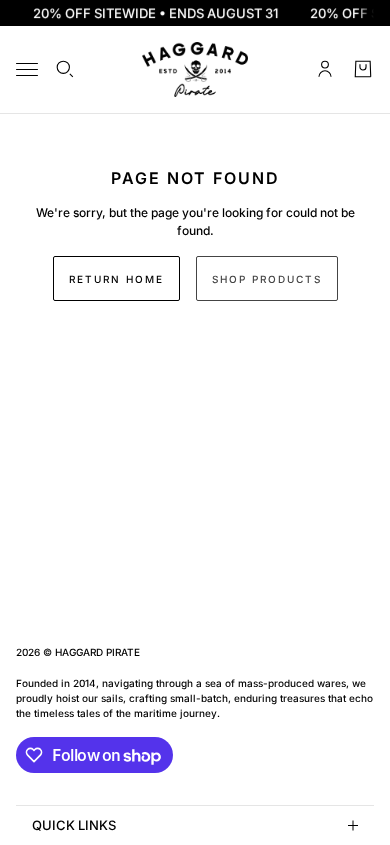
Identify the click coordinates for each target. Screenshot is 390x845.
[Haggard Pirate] (195, 69)
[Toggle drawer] (27, 69)
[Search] (65, 69)
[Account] (325, 69)
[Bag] (363, 69)
